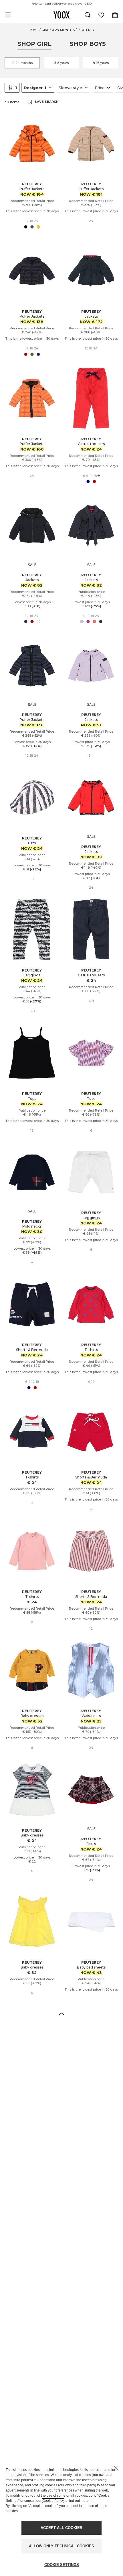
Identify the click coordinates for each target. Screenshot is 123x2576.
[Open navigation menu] (8, 15)
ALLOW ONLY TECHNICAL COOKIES (61, 2546)
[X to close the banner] (116, 2468)
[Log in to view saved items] (101, 15)
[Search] (88, 15)
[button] (61, 2013)
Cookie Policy (53, 2501)
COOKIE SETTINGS (62, 2565)
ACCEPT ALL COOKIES (61, 2528)
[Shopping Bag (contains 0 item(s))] (115, 15)
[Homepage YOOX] (61, 15)
